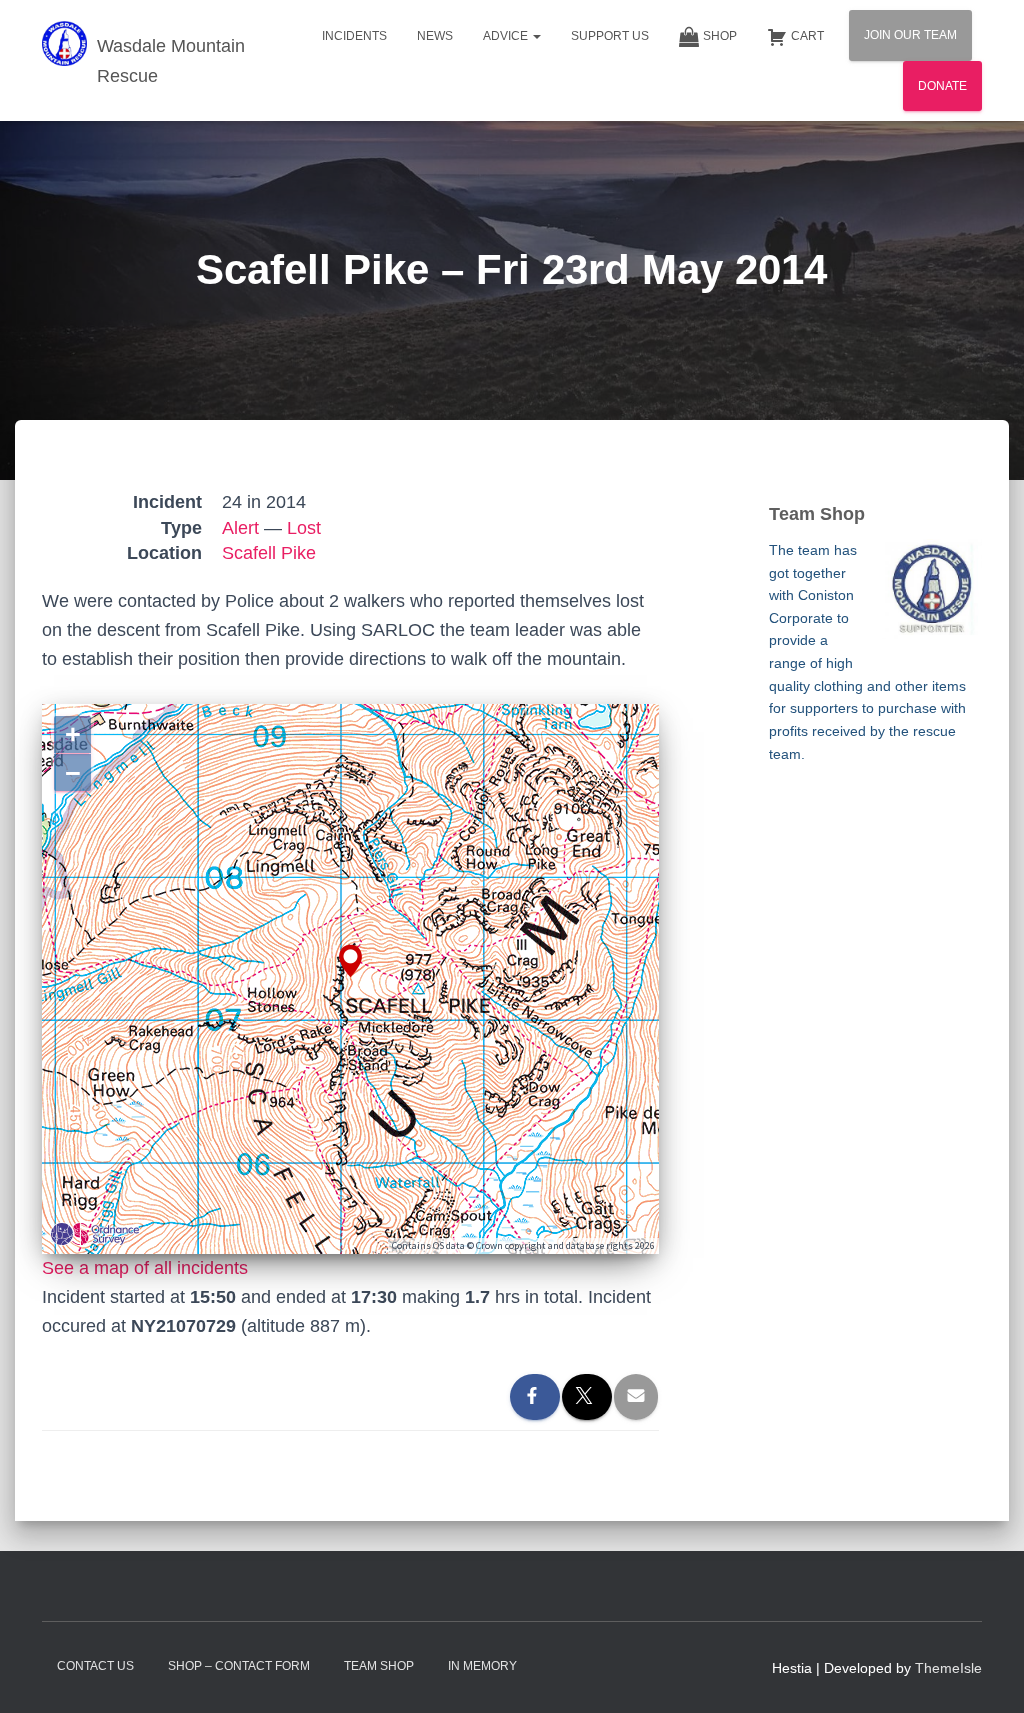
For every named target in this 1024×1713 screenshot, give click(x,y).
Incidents (354, 36)
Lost (304, 528)
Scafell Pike (269, 553)
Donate (942, 86)
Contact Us (95, 1666)
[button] (536, 36)
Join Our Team (910, 35)
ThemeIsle (948, 1668)
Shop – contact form (239, 1666)
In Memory (482, 1666)
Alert (240, 528)
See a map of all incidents (145, 1268)
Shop (720, 36)
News (435, 36)
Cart (807, 36)
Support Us (610, 36)
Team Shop (379, 1666)
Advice (507, 36)
